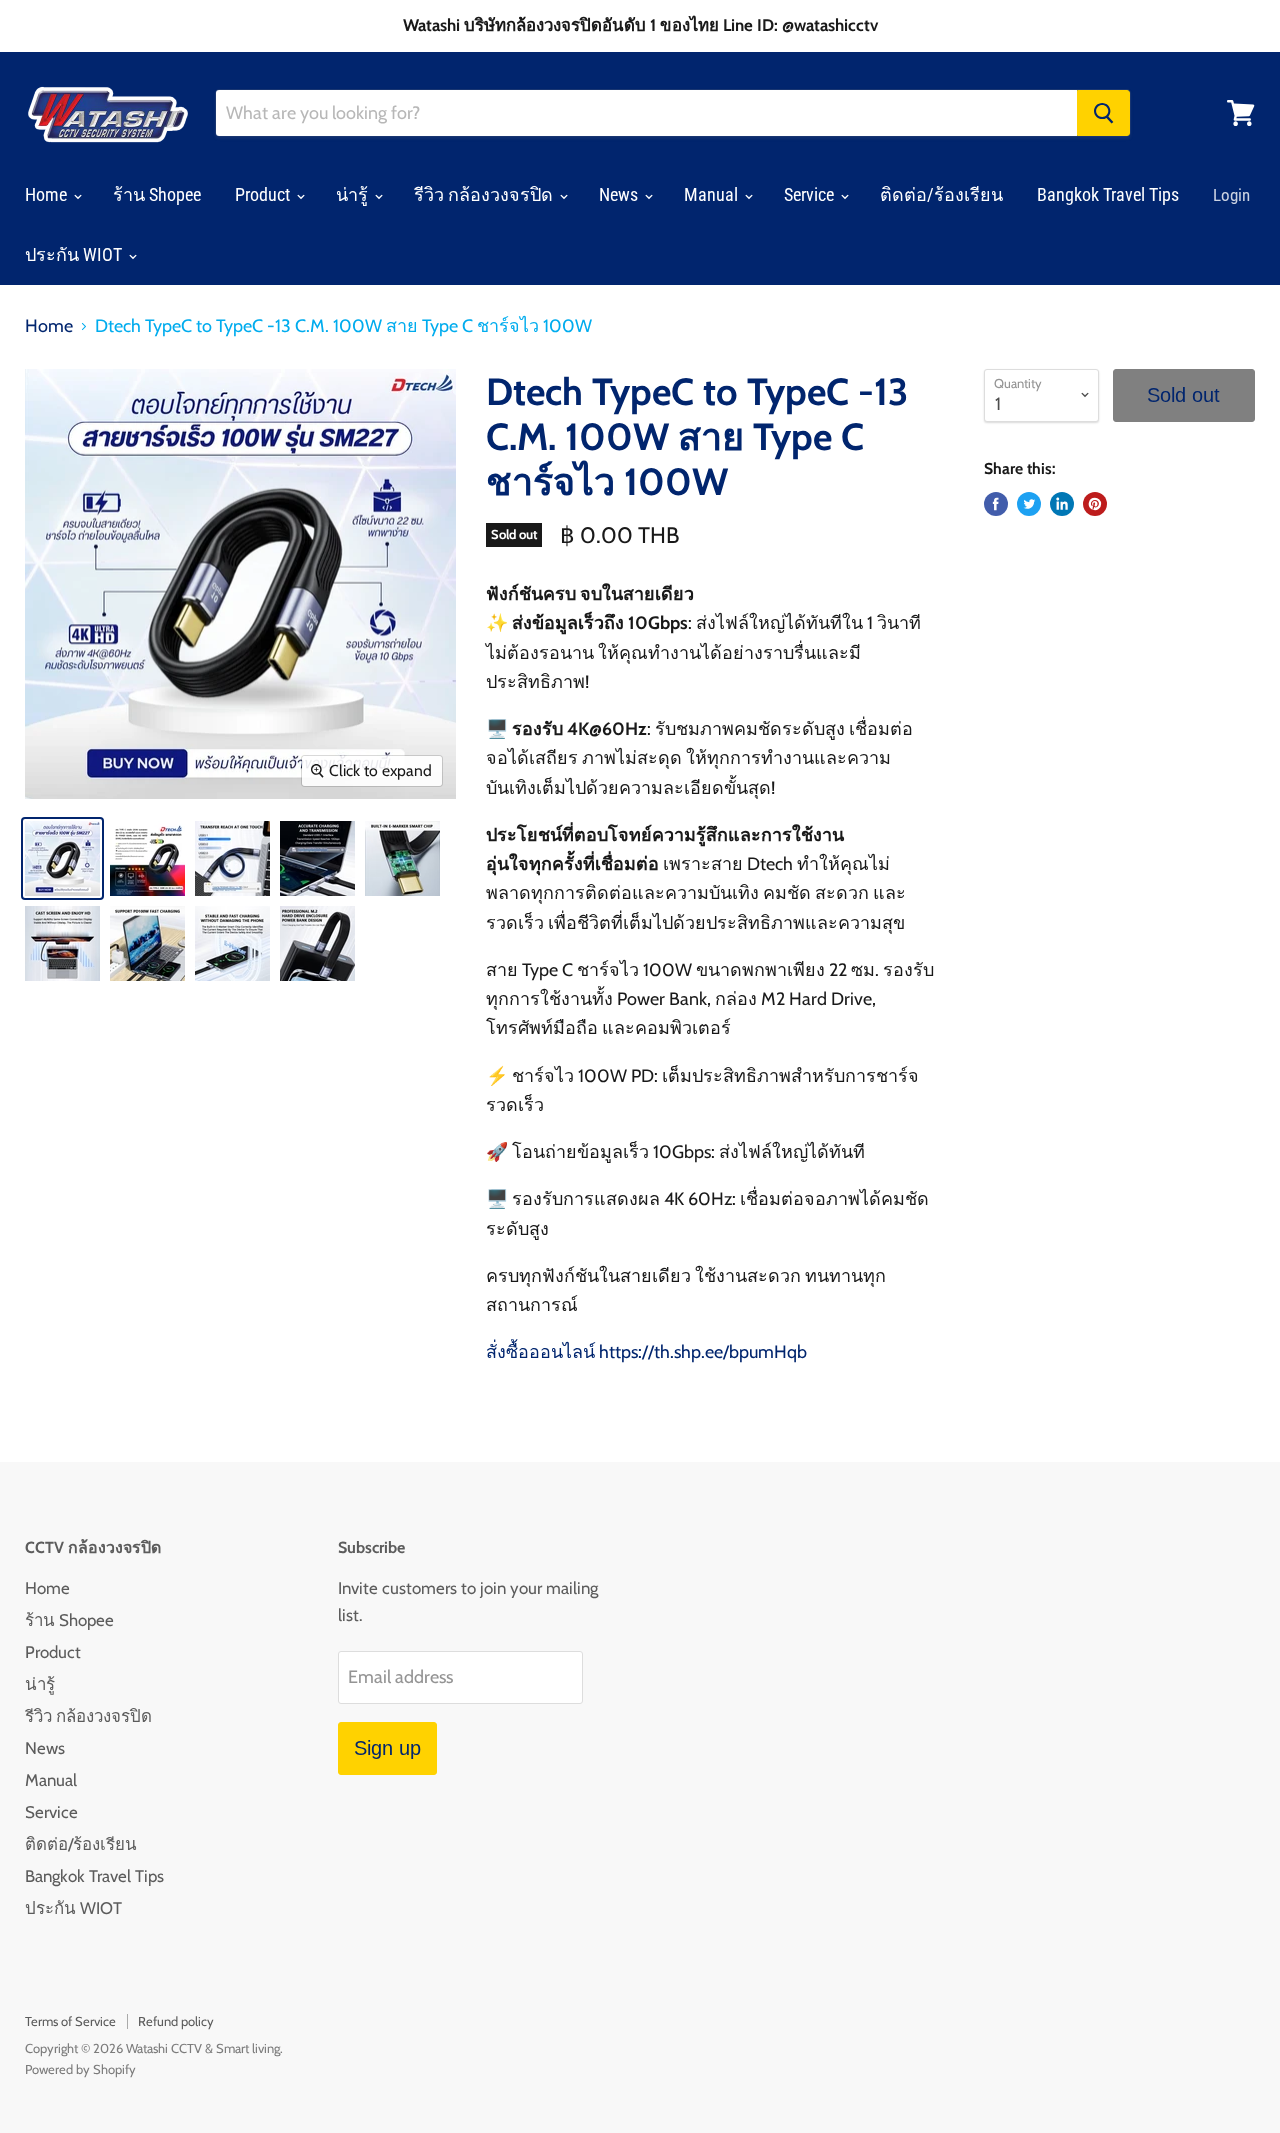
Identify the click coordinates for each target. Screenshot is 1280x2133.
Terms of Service (70, 2021)
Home (48, 194)
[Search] (1103, 113)
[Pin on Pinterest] (1095, 504)
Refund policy (176, 2021)
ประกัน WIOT (75, 254)
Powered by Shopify (80, 2069)
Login (1231, 195)
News (620, 194)
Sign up (387, 1748)
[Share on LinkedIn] (1062, 504)
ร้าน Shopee (157, 194)
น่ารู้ (354, 194)
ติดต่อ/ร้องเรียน (941, 194)
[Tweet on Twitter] (1029, 504)
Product (264, 194)
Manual (713, 194)
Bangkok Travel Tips (1108, 194)
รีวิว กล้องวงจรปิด (485, 194)
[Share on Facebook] (996, 504)
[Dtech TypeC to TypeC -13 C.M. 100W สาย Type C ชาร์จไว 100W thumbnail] (62, 858)
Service (811, 194)
